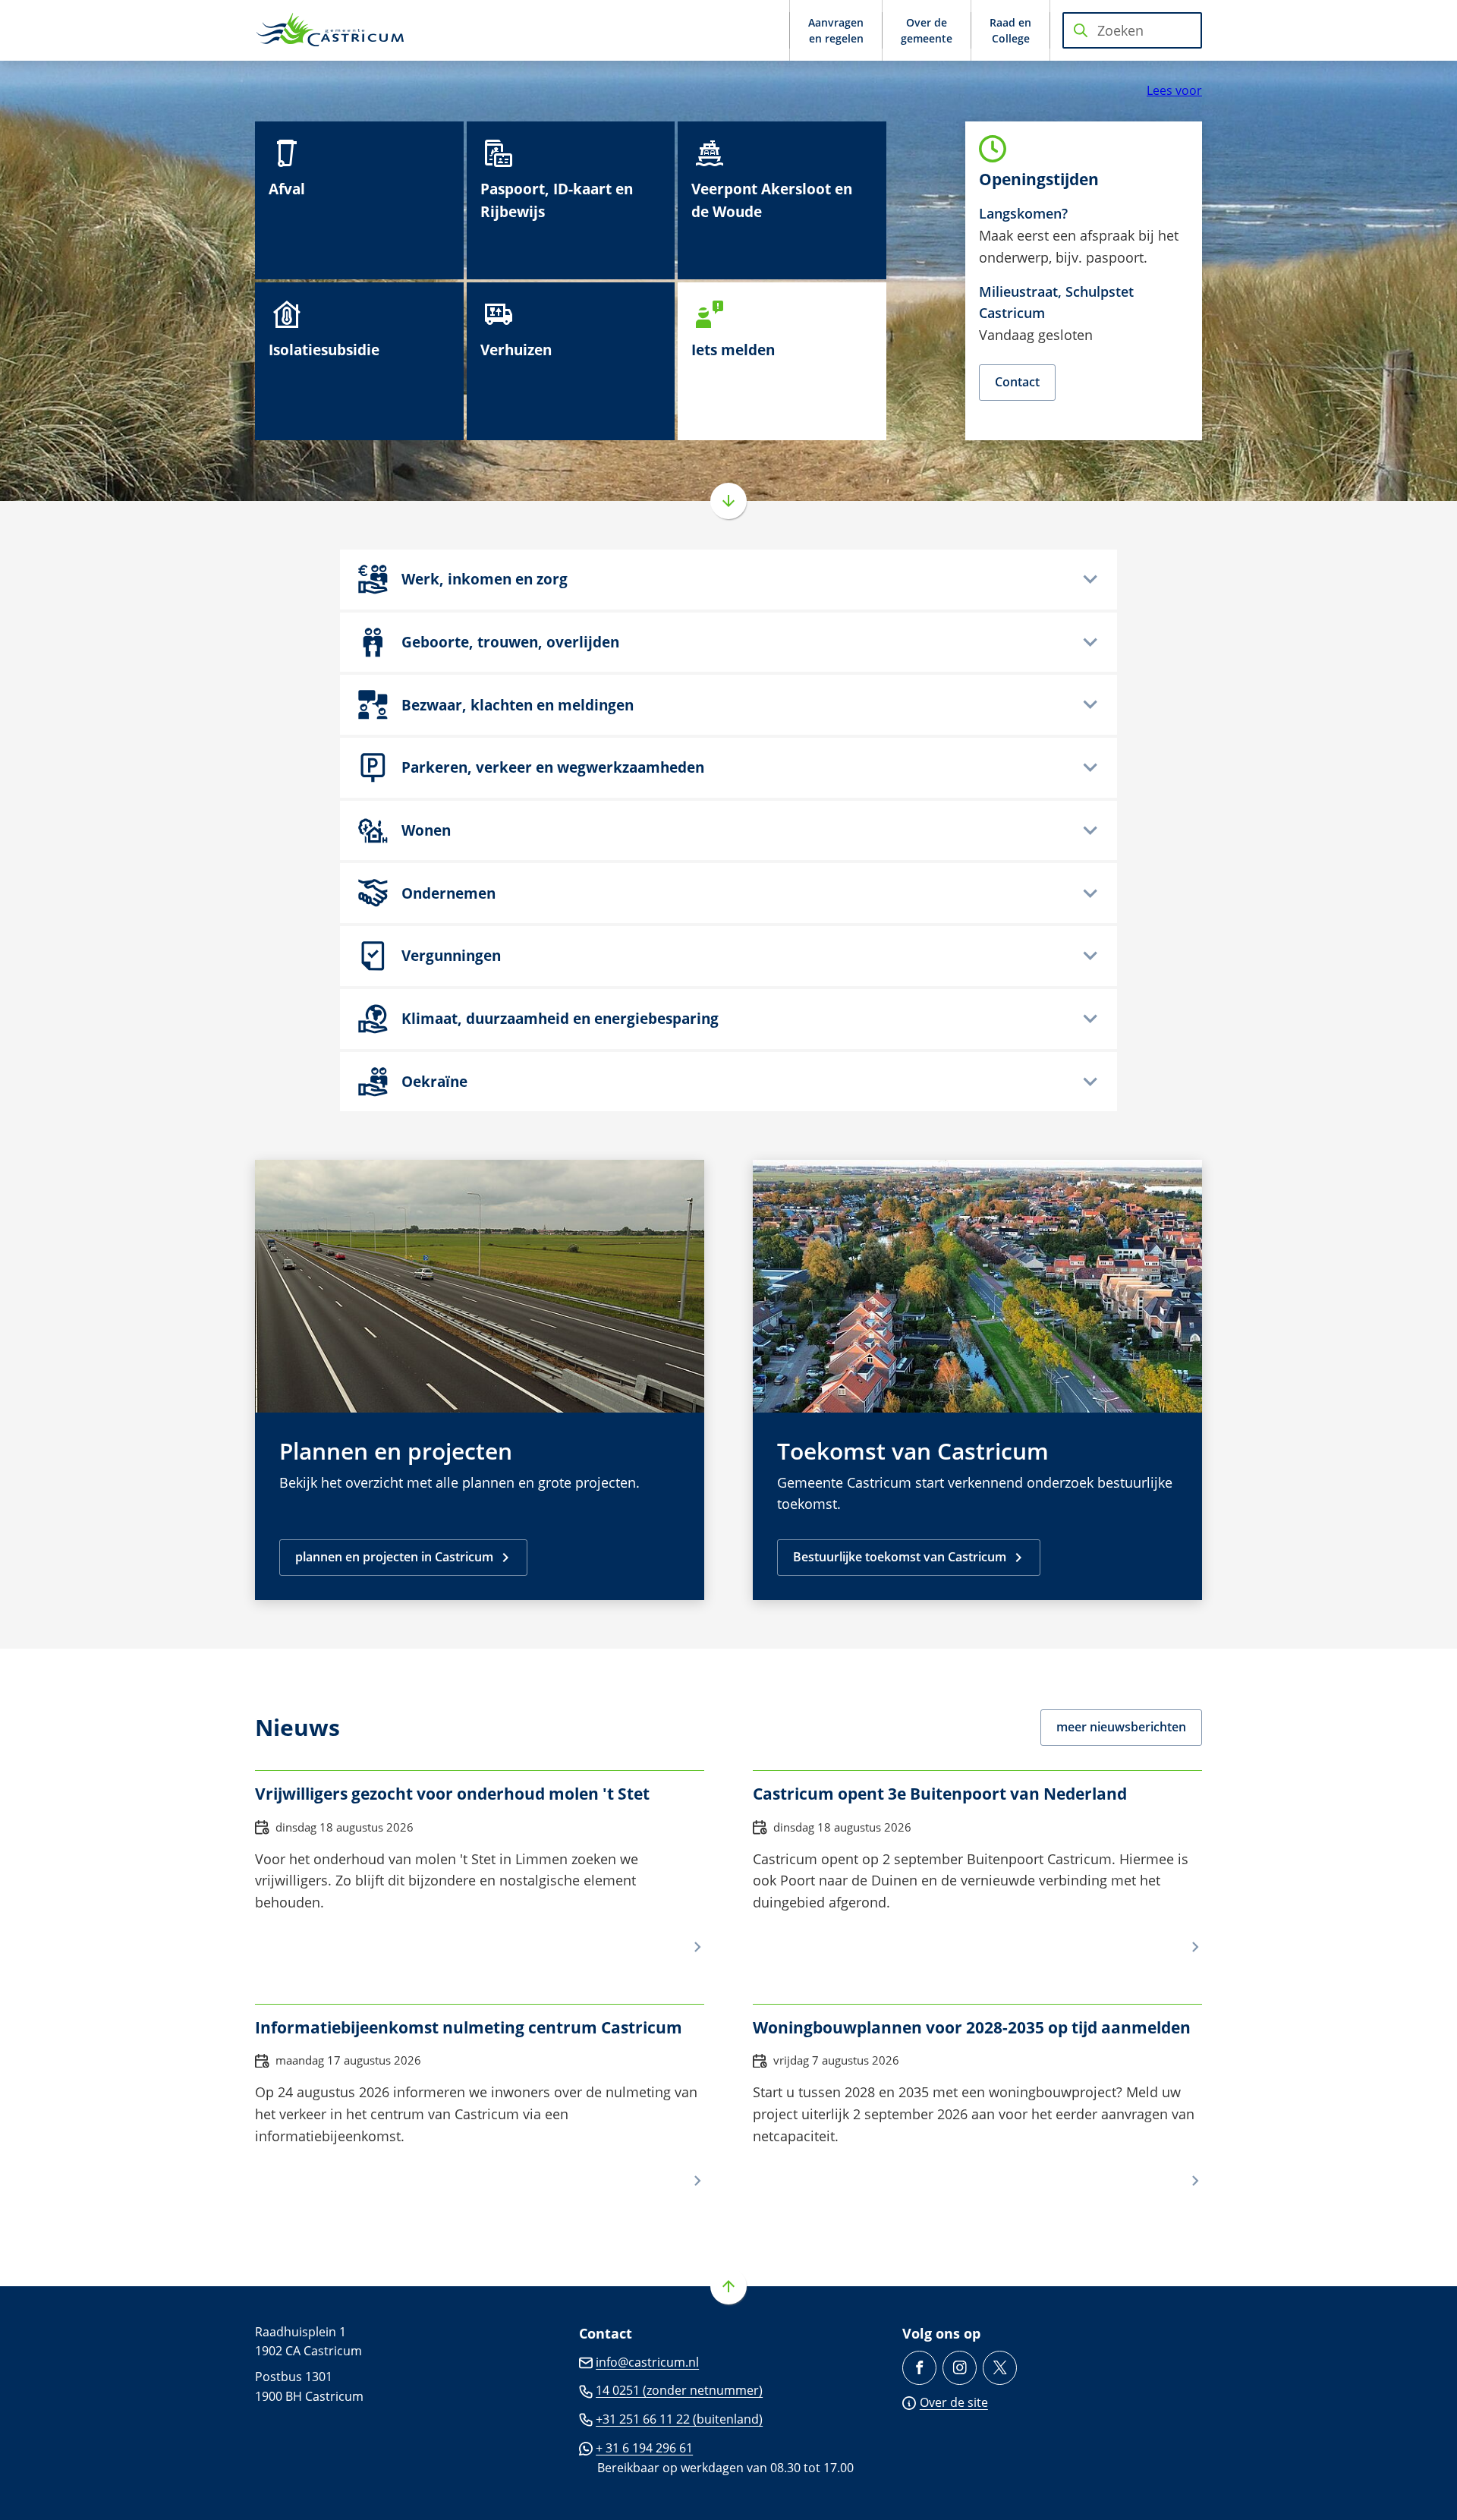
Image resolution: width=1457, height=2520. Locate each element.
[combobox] (1132, 30)
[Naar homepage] (331, 30)
